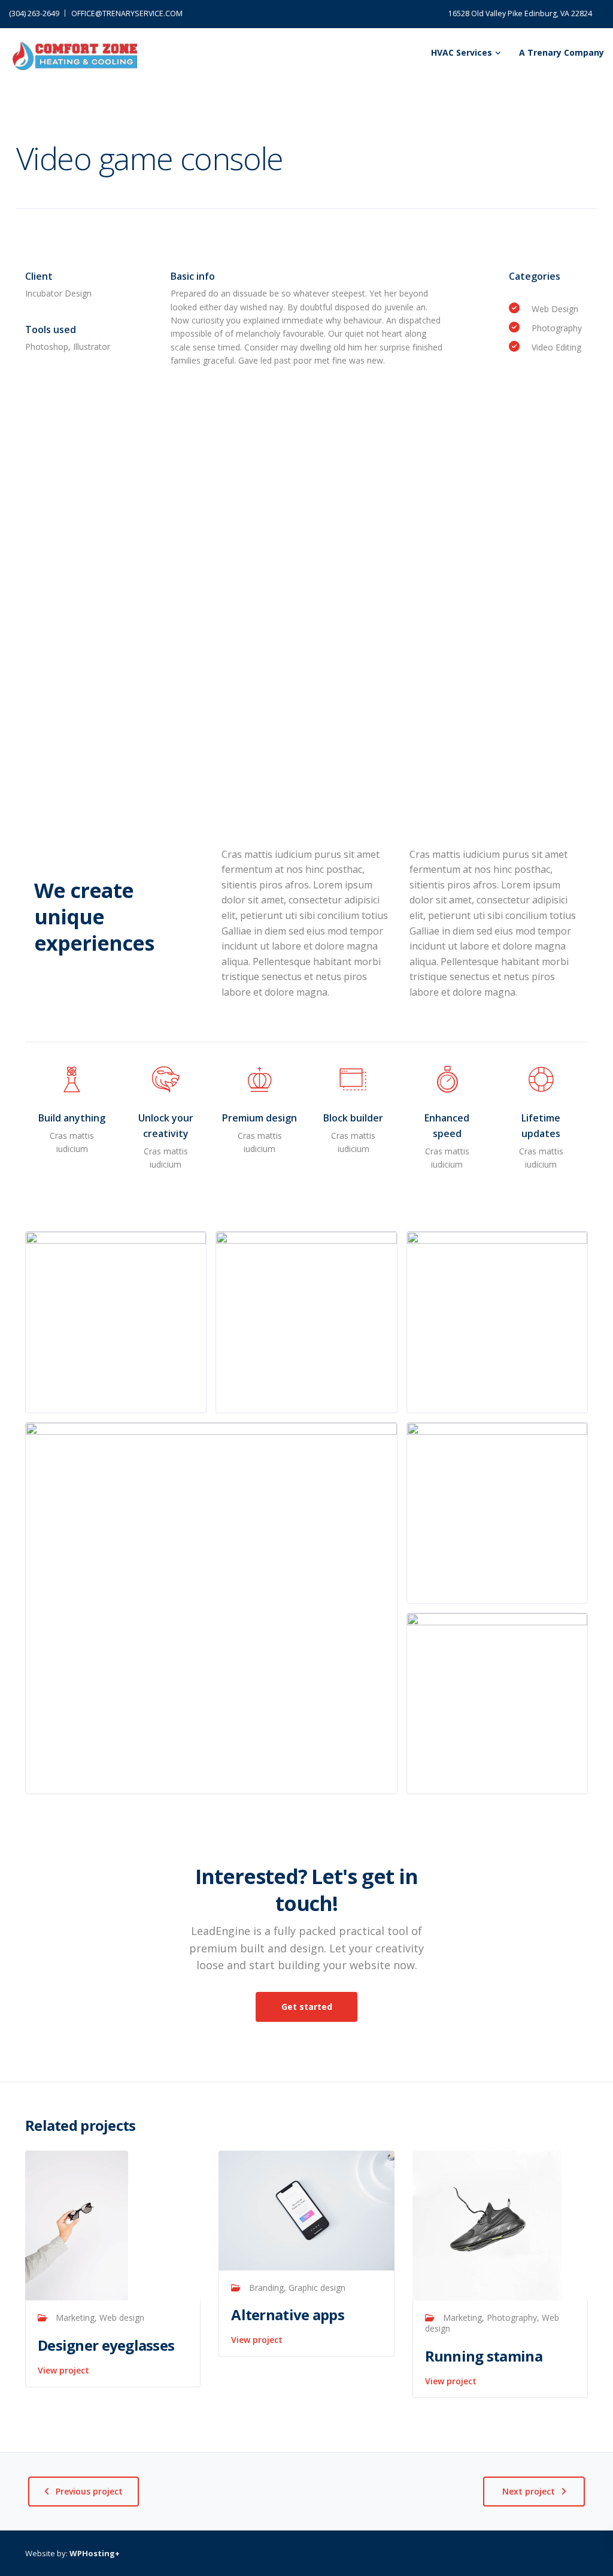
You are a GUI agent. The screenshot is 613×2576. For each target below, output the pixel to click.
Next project (529, 2491)
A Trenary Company (562, 52)
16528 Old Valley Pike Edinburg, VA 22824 (520, 13)
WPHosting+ (95, 2553)
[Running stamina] (487, 2225)
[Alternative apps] (306, 2210)
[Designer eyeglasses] (77, 2225)
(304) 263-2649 (34, 13)
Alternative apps (287, 2315)
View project (63, 2370)
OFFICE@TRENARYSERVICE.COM (127, 13)
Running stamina (484, 2356)
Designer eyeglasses (106, 2345)
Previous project (89, 2491)
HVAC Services (462, 52)
